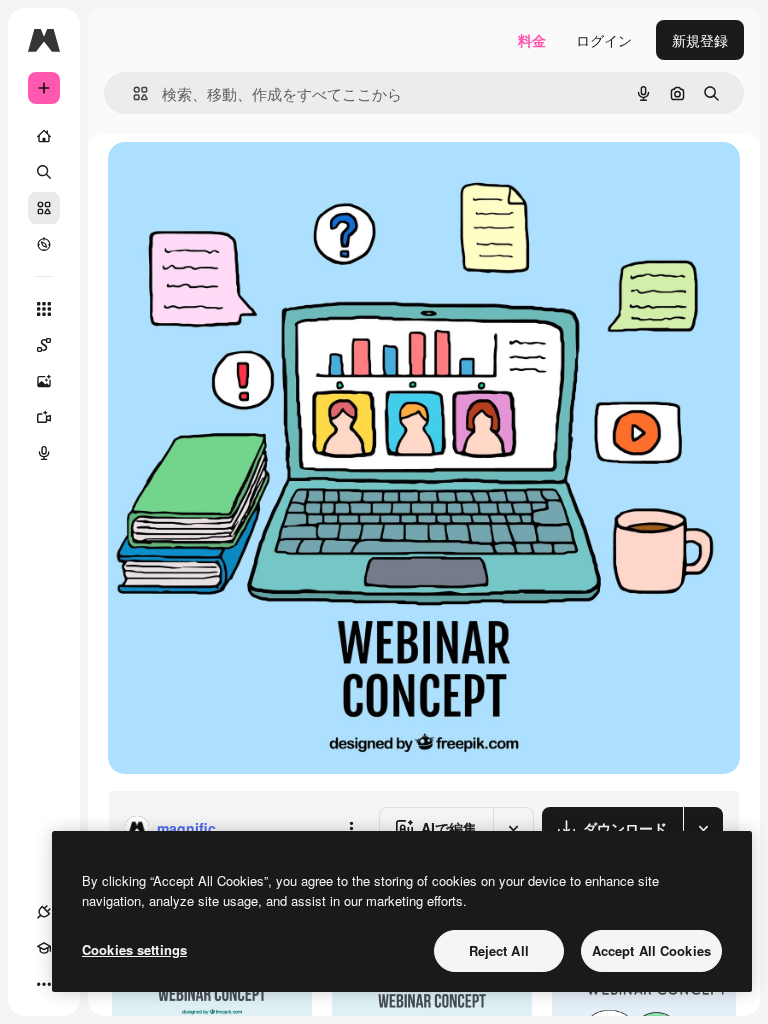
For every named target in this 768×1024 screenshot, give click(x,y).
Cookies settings (134, 949)
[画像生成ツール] (44, 381)
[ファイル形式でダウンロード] (703, 828)
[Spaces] (44, 345)
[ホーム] (44, 136)
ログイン (604, 40)
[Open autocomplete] (132, 93)
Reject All (499, 950)
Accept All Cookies (651, 950)
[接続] (44, 912)
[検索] (44, 172)
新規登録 (700, 40)
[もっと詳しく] (44, 244)
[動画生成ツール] (44, 417)
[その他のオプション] (351, 828)
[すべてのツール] (44, 309)
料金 (532, 40)
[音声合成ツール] (44, 453)
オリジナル (245, 179)
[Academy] (44, 948)
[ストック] (44, 208)
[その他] (44, 984)
